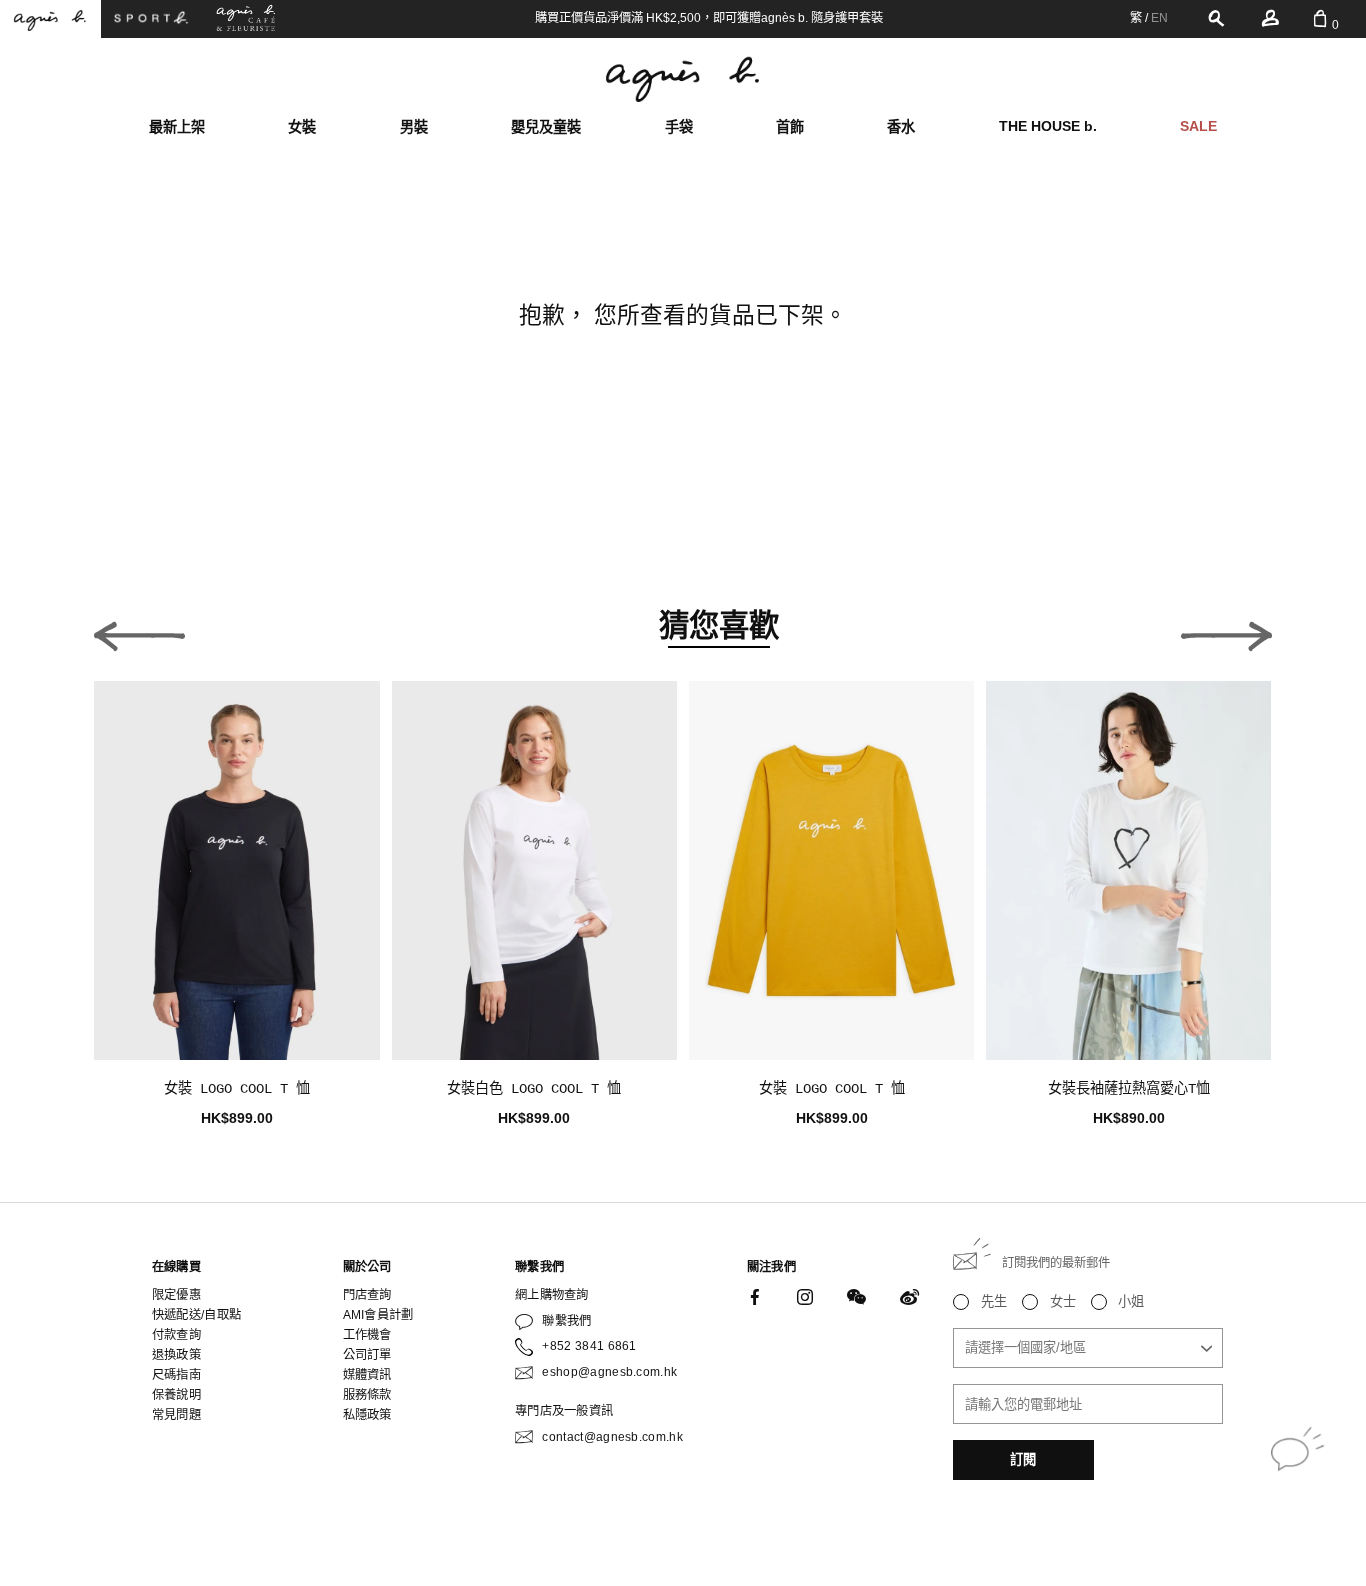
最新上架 (177, 127)
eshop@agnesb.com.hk (609, 1372)
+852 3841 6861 (589, 1346)
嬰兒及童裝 (546, 127)
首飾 (790, 127)
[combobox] (1088, 1348)
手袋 (679, 127)
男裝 (414, 127)
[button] (139, 631)
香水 (901, 127)
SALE (1198, 126)
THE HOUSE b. (1048, 126)
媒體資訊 (367, 1375)
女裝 (302, 127)
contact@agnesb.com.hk (612, 1437)
